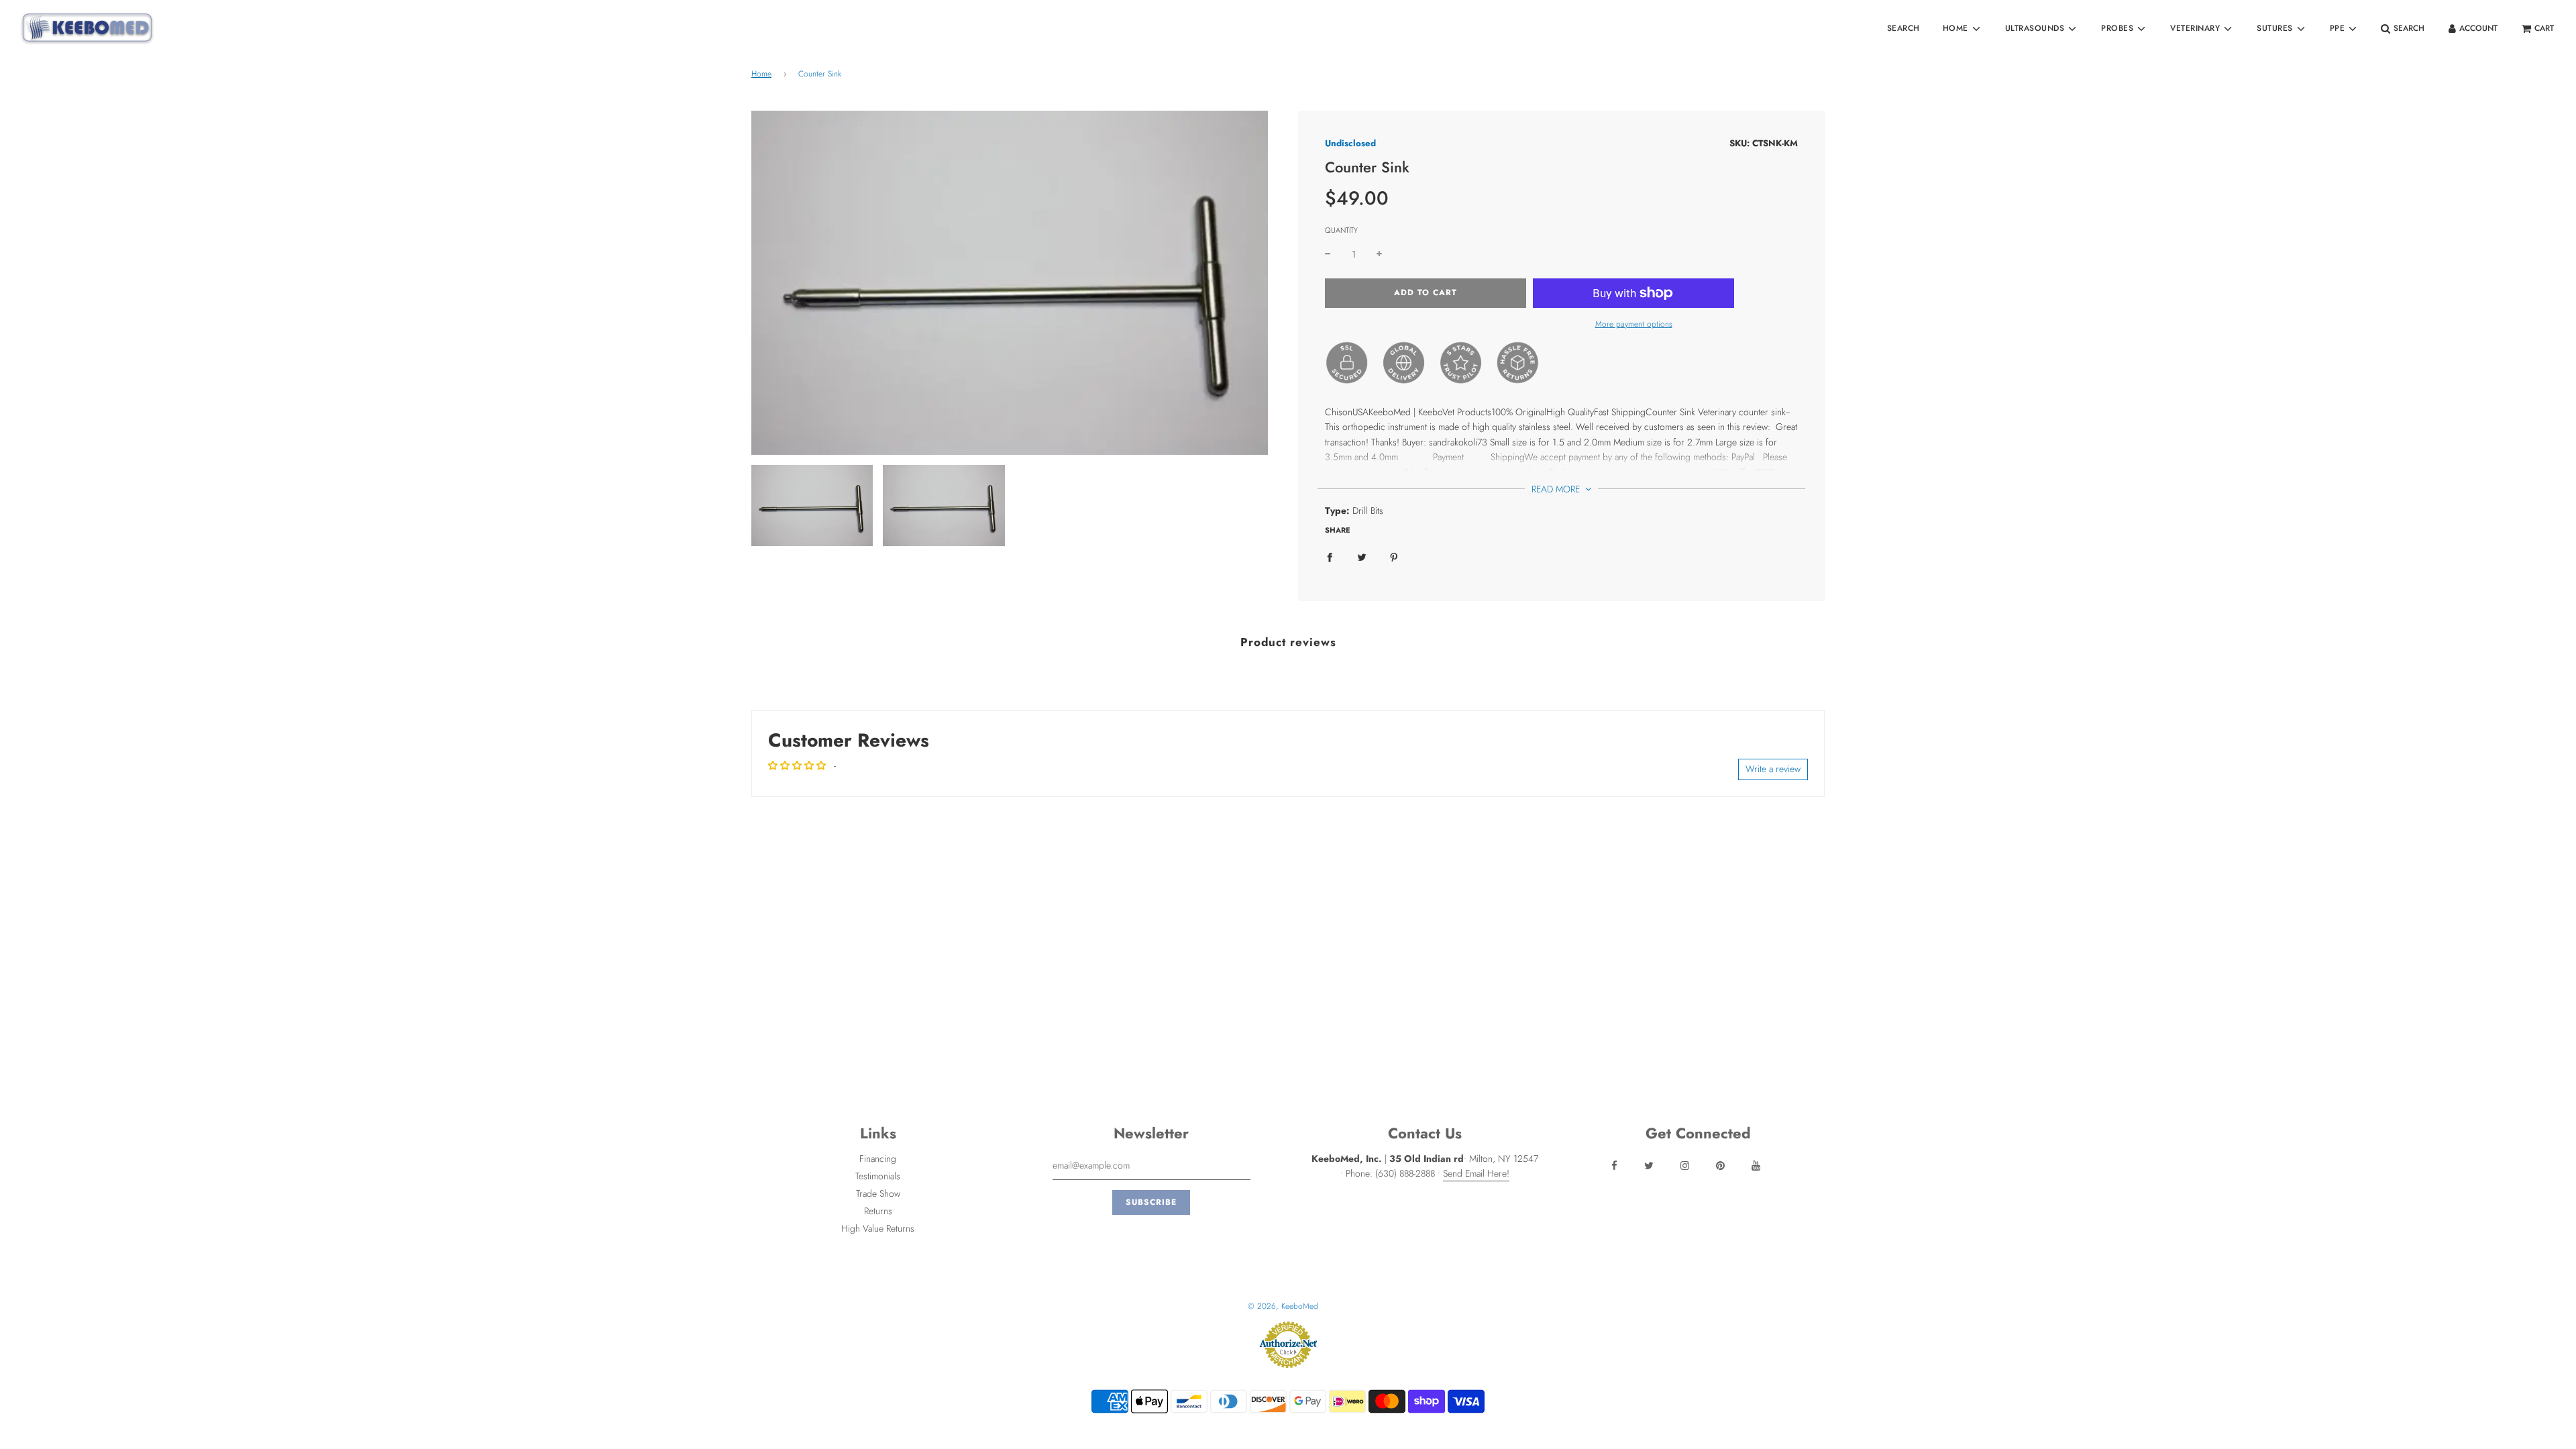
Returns (878, 1211)
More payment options (1634, 324)
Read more (1557, 489)
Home (761, 74)
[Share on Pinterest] (1394, 557)
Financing (878, 1159)
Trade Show (878, 1193)
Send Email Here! (1476, 1173)
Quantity (1341, 230)
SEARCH (1903, 28)
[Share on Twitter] (1362, 557)
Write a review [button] (1773, 769)
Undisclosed (1350, 143)
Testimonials (878, 1176)
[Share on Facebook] (1330, 557)
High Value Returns (878, 1228)
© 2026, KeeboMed (1283, 1306)
